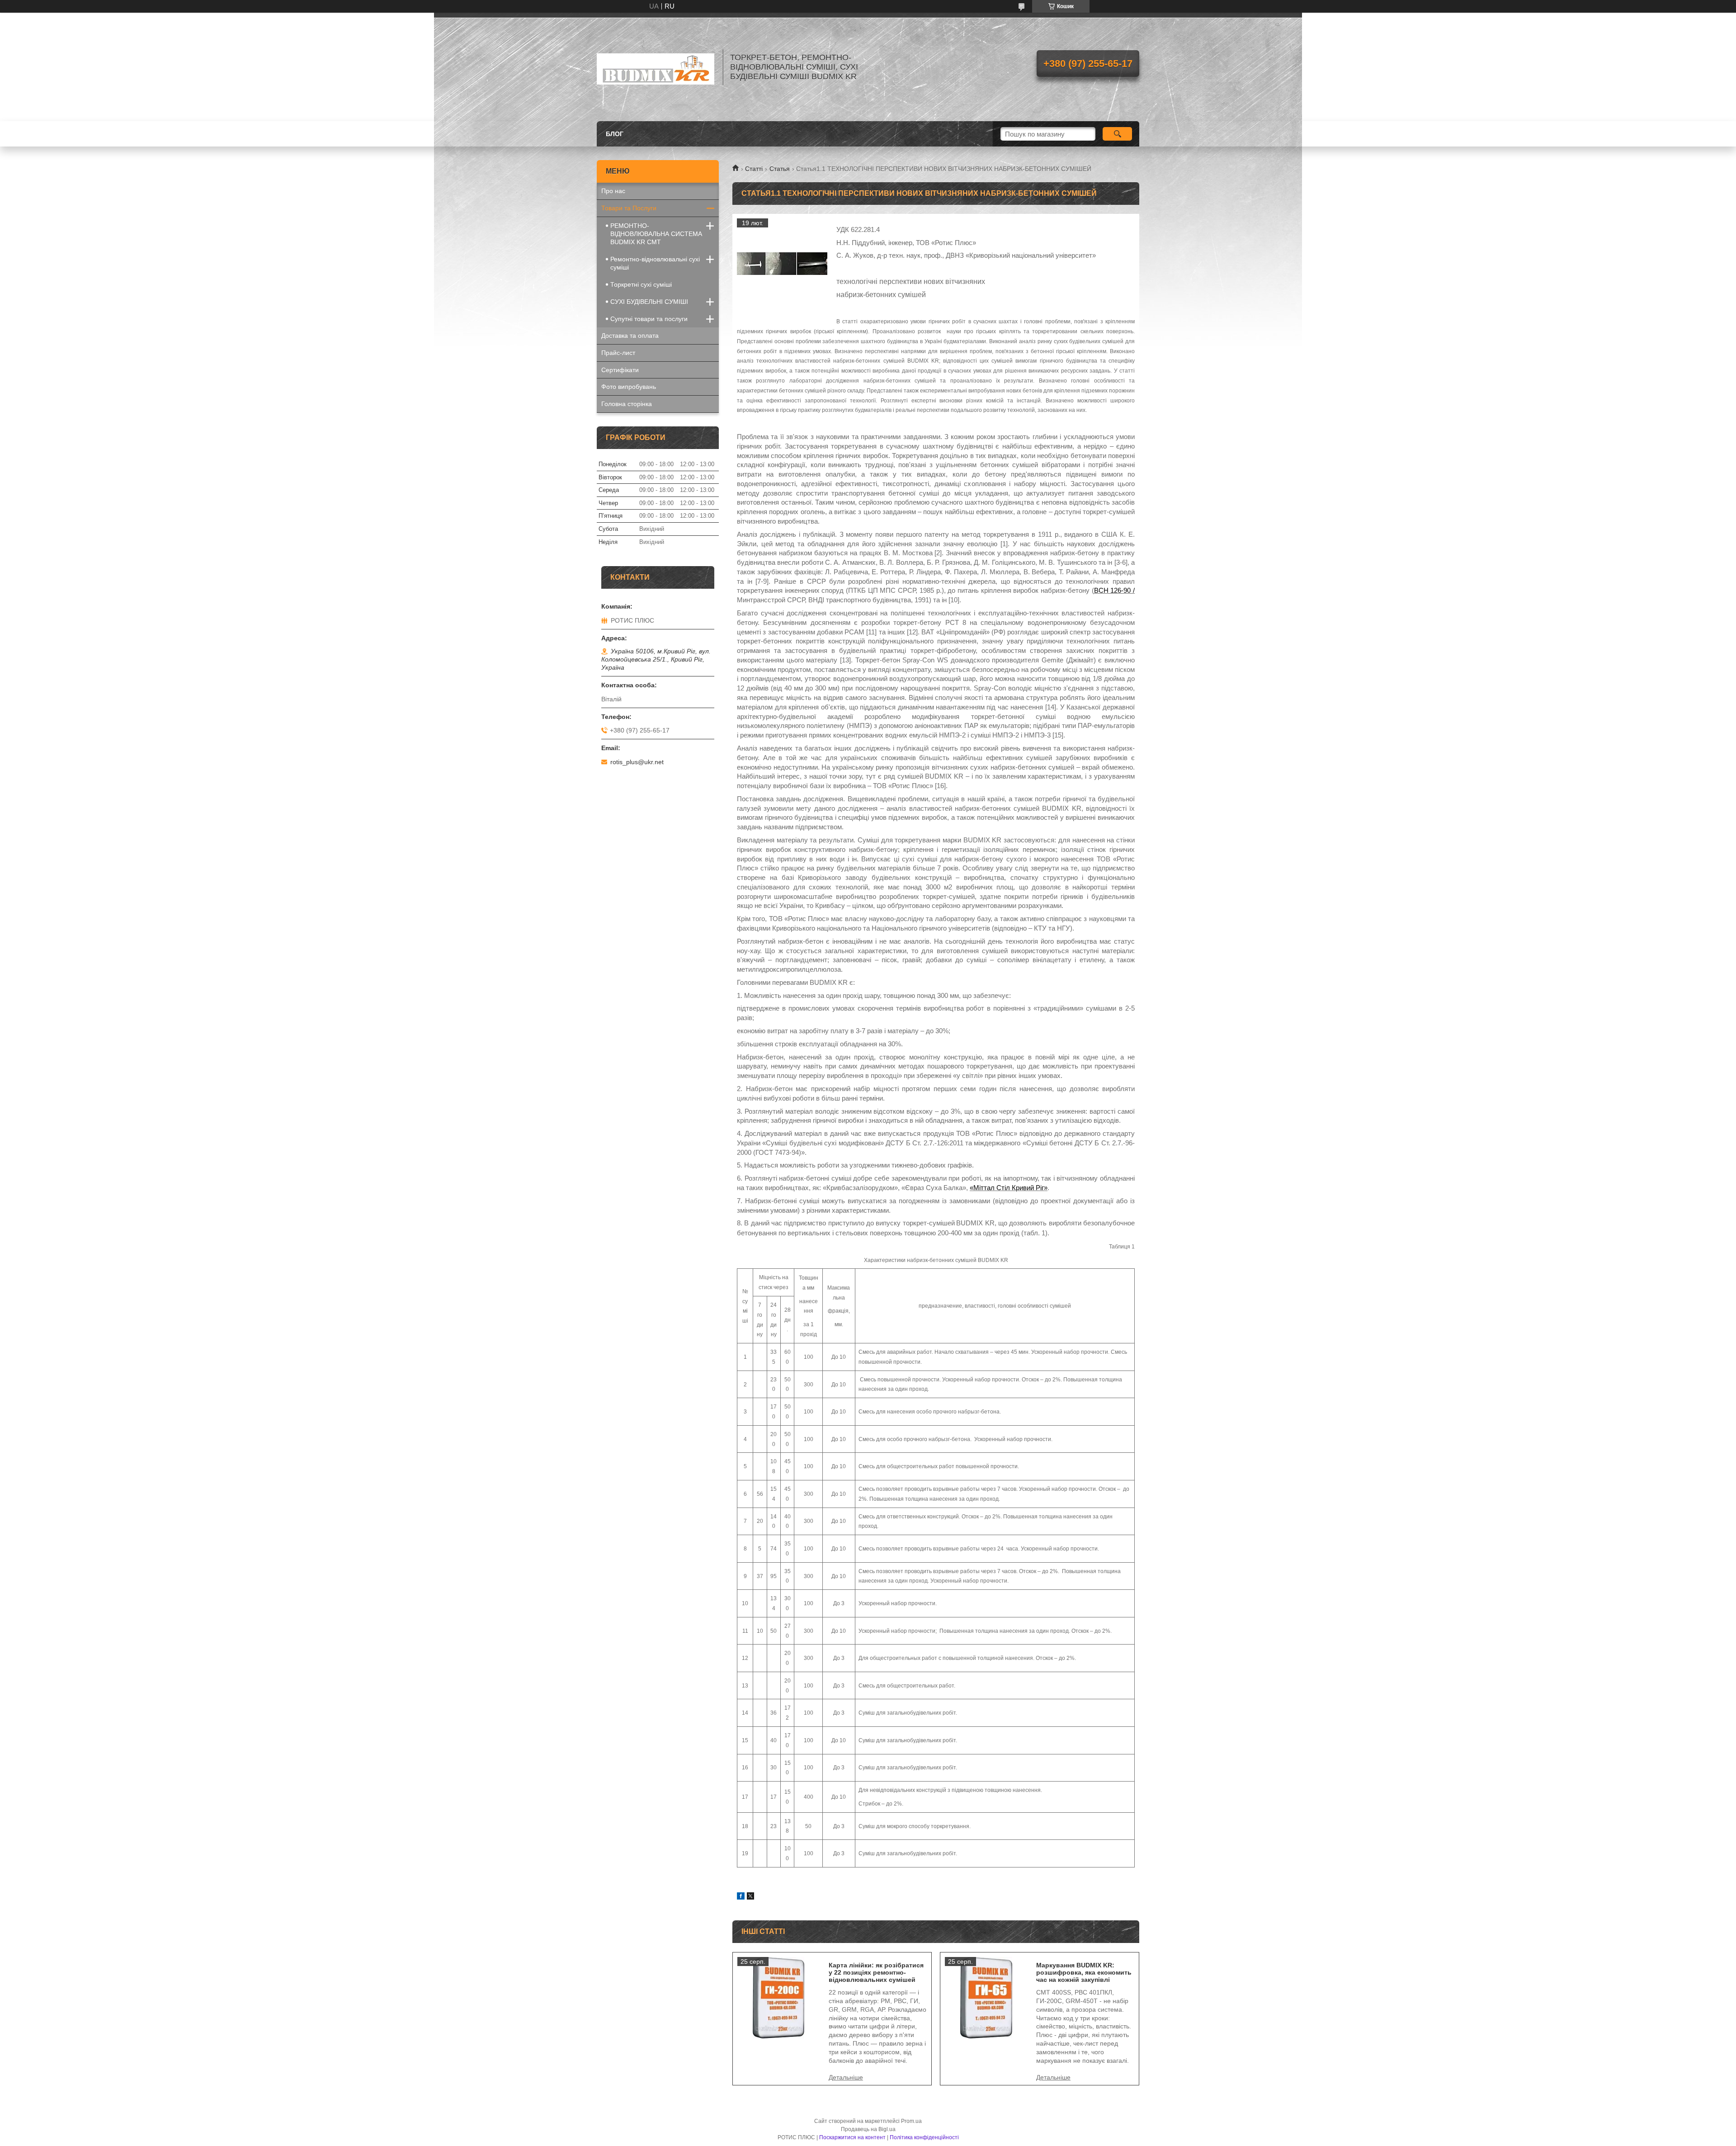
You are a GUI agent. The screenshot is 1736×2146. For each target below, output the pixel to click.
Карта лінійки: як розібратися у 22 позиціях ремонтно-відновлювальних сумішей (876, 1972)
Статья (780, 169)
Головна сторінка (627, 404)
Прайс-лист (618, 353)
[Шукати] (1117, 134)
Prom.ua (911, 2121)
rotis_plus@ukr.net (637, 762)
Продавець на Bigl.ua (868, 2129)
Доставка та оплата (630, 336)
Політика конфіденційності (924, 2137)
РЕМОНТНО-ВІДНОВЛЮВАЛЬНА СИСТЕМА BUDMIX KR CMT (656, 234)
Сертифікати (620, 370)
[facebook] (741, 1897)
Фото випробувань (629, 387)
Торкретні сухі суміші (641, 284)
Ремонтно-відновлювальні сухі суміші (655, 263)
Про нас (613, 191)
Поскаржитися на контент (852, 2137)
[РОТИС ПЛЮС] (656, 67)
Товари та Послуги (629, 208)
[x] (750, 1897)
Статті (754, 169)
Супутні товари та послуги (649, 319)
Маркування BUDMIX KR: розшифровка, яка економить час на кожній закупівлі (1084, 1972)
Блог (615, 134)
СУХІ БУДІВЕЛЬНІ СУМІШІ (649, 302)
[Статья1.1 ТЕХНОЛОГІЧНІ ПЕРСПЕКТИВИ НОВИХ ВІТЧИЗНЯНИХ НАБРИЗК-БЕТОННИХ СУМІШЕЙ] (782, 264)
